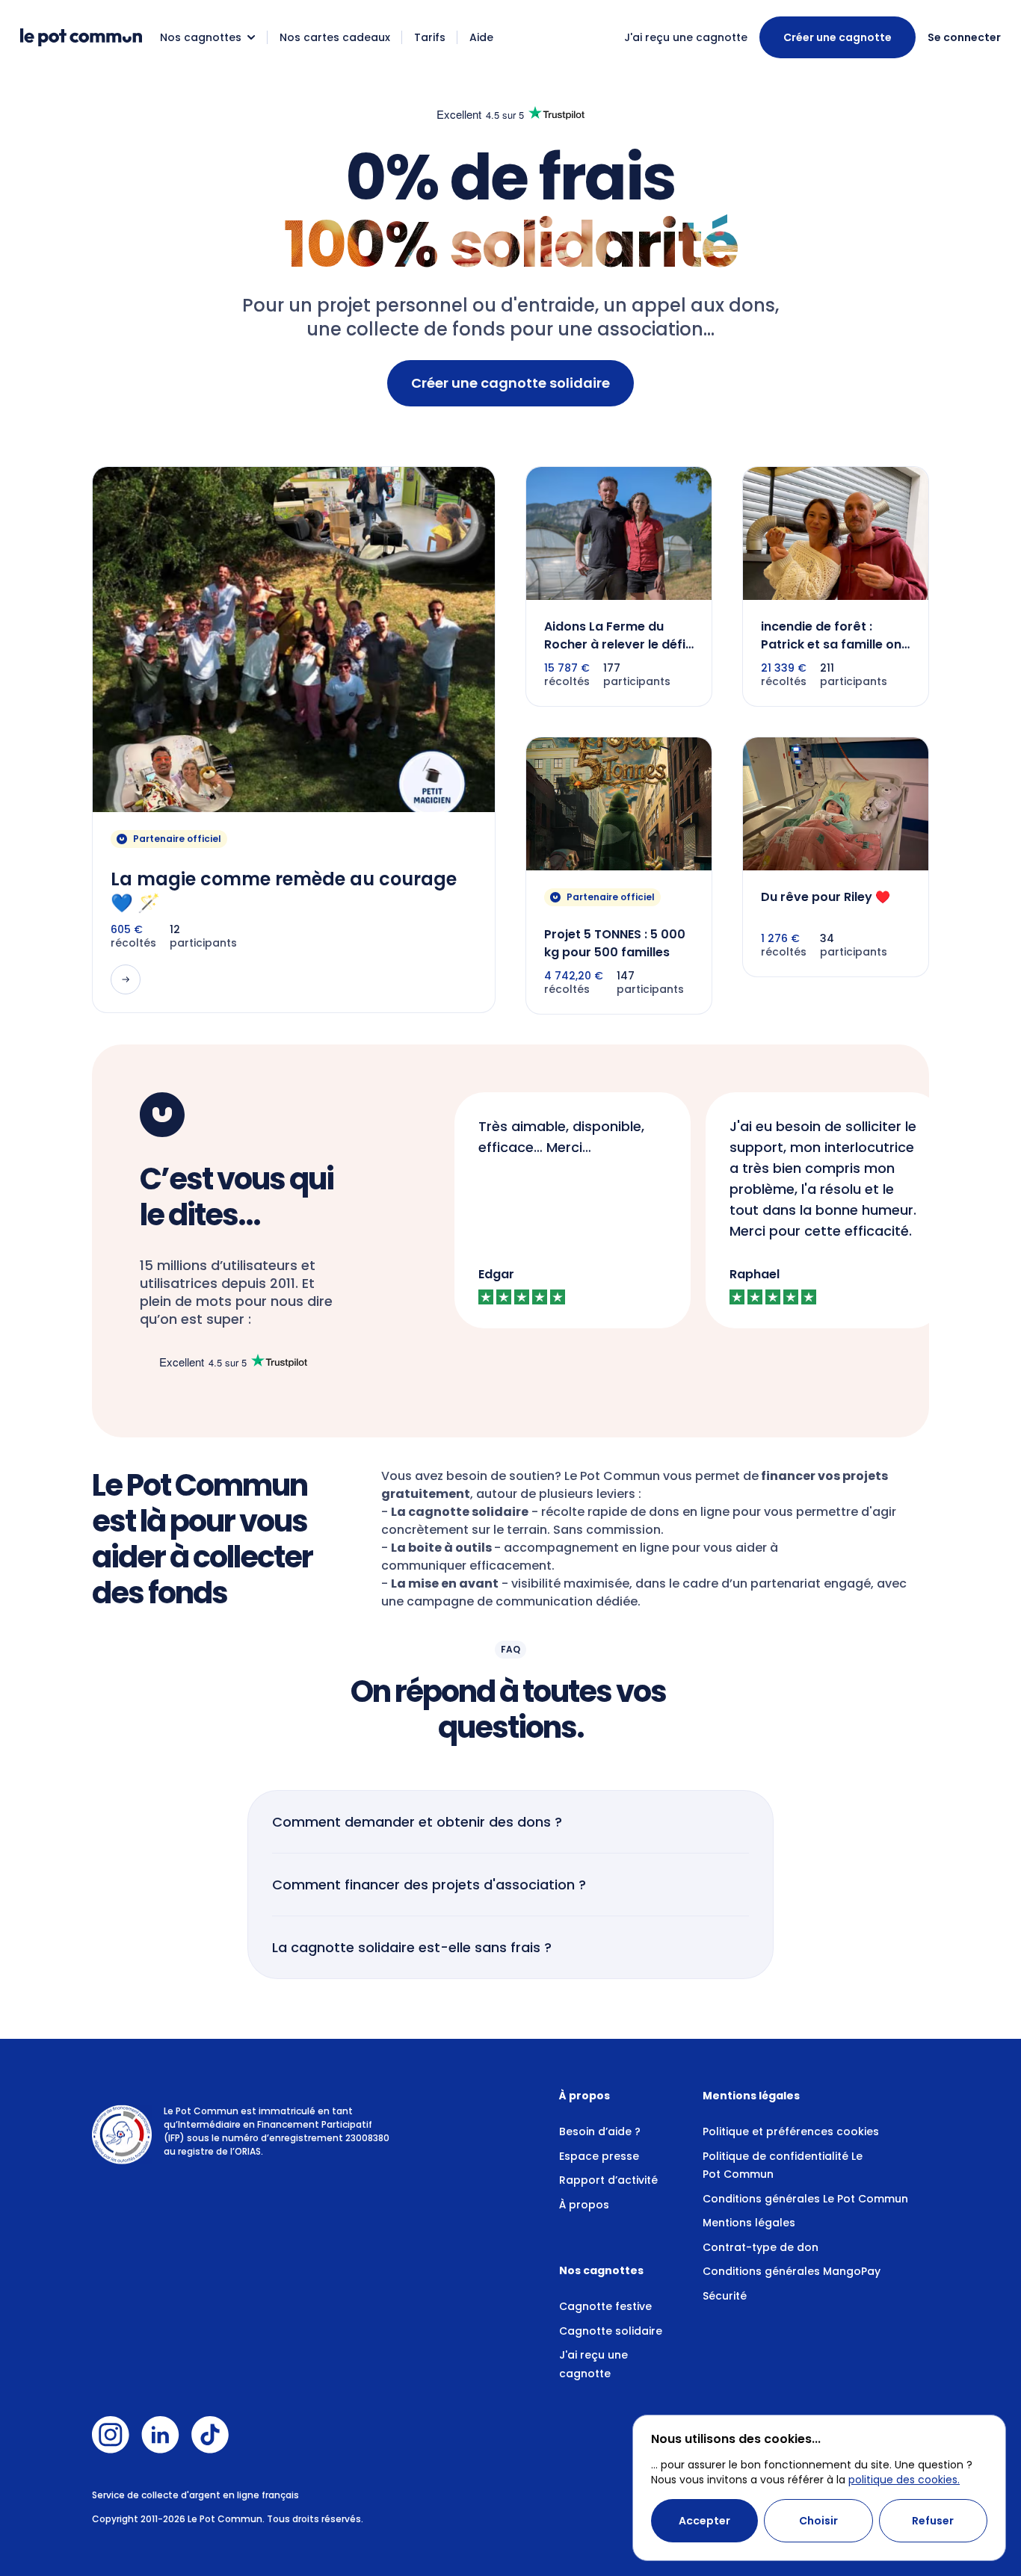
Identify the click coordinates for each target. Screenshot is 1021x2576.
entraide (556, 305)
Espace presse (599, 2156)
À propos (584, 2205)
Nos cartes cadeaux (335, 37)
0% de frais (510, 177)
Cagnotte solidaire (611, 2331)
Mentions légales (749, 2223)
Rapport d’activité (608, 2180)
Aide (481, 37)
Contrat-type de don (761, 2247)
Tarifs (430, 37)
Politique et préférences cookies (791, 2131)
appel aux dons (703, 305)
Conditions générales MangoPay (792, 2271)
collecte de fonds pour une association (525, 329)
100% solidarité (510, 245)
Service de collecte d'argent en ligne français (195, 2495)
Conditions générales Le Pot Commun (805, 2199)
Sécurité (725, 2296)
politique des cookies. (904, 2480)
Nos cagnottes (201, 37)
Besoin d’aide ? (600, 2131)
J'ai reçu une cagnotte (686, 37)
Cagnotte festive (605, 2306)
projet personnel (392, 305)
